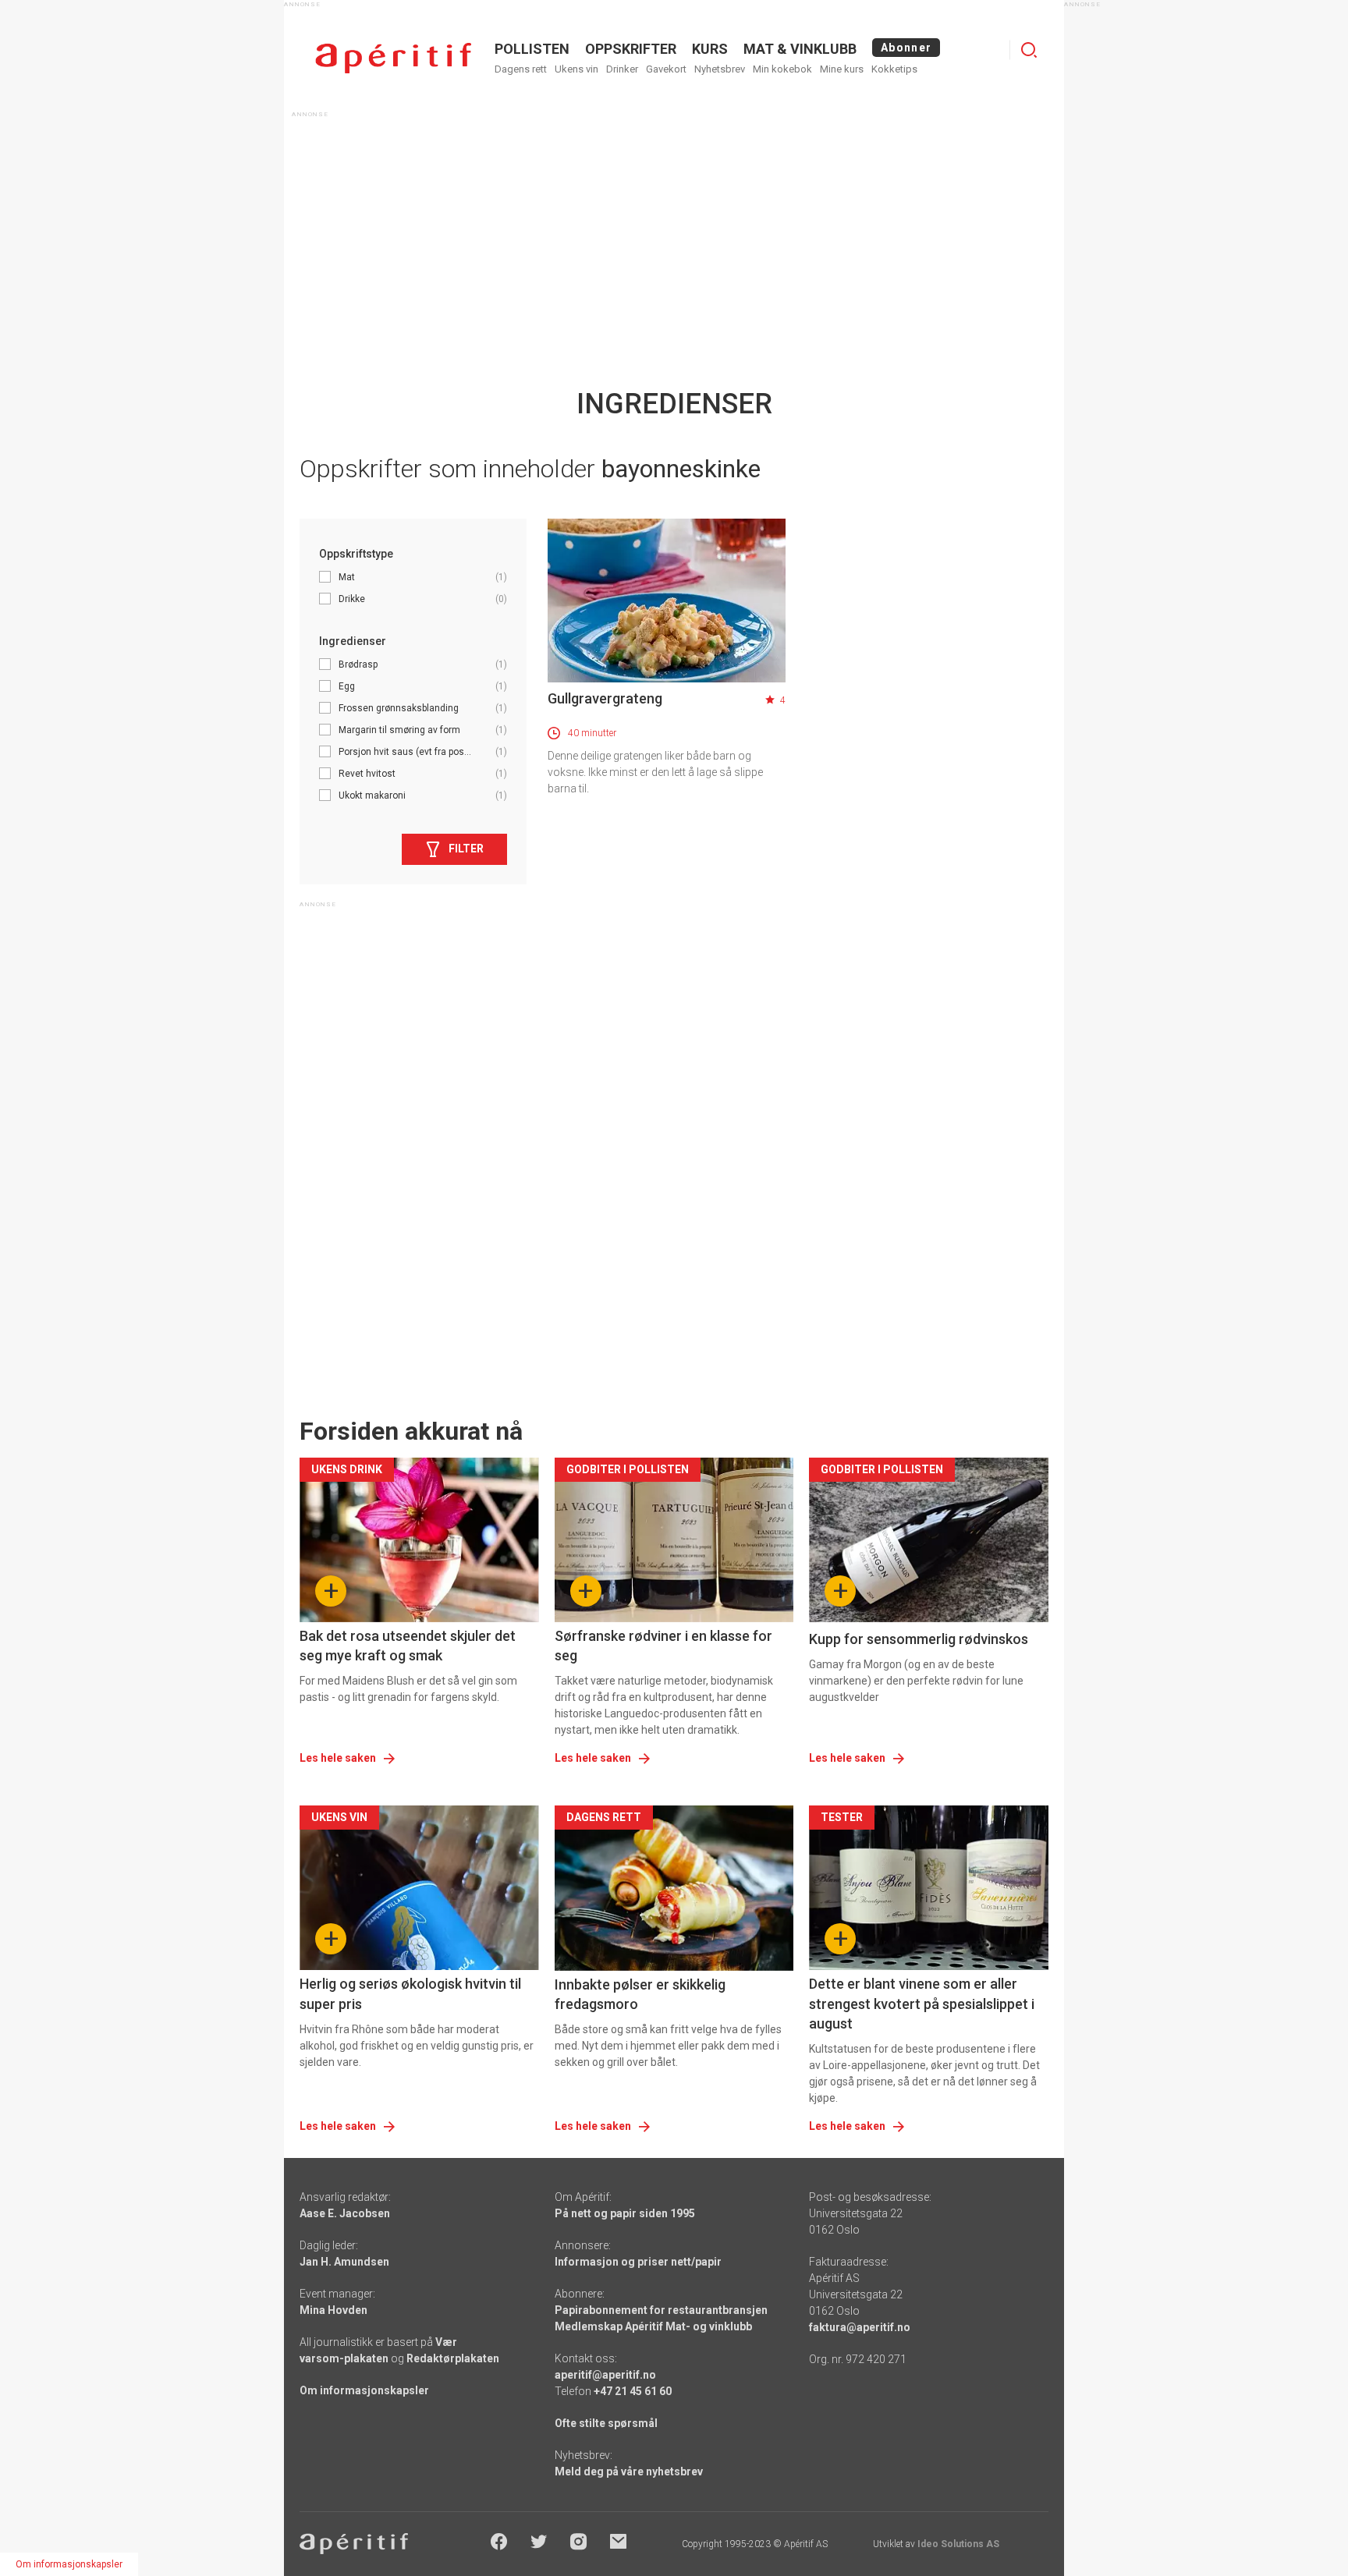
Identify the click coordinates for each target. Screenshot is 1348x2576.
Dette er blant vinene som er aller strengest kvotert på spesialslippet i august (922, 2003)
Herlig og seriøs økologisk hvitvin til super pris (410, 1993)
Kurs (710, 49)
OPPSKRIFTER (631, 49)
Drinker (622, 69)
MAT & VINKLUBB (800, 49)
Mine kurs (842, 69)
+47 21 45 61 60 (633, 2391)
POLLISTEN (532, 49)
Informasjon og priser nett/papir (638, 2262)
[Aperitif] (393, 58)
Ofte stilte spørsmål (606, 2423)
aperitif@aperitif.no (605, 2375)
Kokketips (894, 69)
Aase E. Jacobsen (345, 2213)
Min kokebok (782, 69)
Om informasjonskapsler (364, 2390)
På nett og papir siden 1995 (625, 2213)
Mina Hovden (333, 2310)
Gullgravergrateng (605, 698)
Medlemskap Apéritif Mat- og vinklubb (653, 2326)
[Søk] (1029, 50)
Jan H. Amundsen (344, 2262)
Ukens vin (576, 69)
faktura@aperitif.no (860, 2327)
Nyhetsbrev (720, 69)
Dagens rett (521, 69)
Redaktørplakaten (453, 2358)
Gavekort (666, 69)
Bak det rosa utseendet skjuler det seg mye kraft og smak (408, 1646)
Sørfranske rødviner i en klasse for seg (663, 1646)
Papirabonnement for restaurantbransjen (661, 2310)
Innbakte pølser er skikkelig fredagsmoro (640, 1994)
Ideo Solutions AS (958, 2544)
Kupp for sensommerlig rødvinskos (919, 1639)
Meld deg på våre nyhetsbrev (629, 2471)
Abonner (906, 48)
